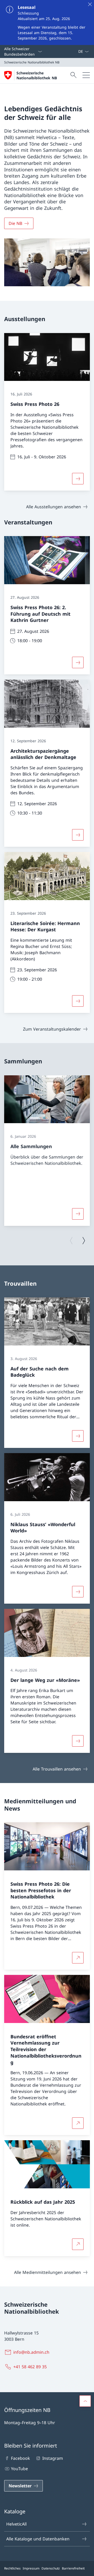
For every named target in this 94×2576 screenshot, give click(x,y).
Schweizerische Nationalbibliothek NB (37, 75)
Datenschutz (51, 2568)
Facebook (20, 2458)
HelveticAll (16, 2524)
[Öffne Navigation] (86, 75)
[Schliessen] (90, 4)
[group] (47, 1151)
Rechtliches (12, 2568)
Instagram (52, 2458)
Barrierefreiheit (73, 2568)
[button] (85, 2401)
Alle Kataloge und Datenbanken (38, 2539)
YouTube (19, 2469)
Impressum (31, 2568)
